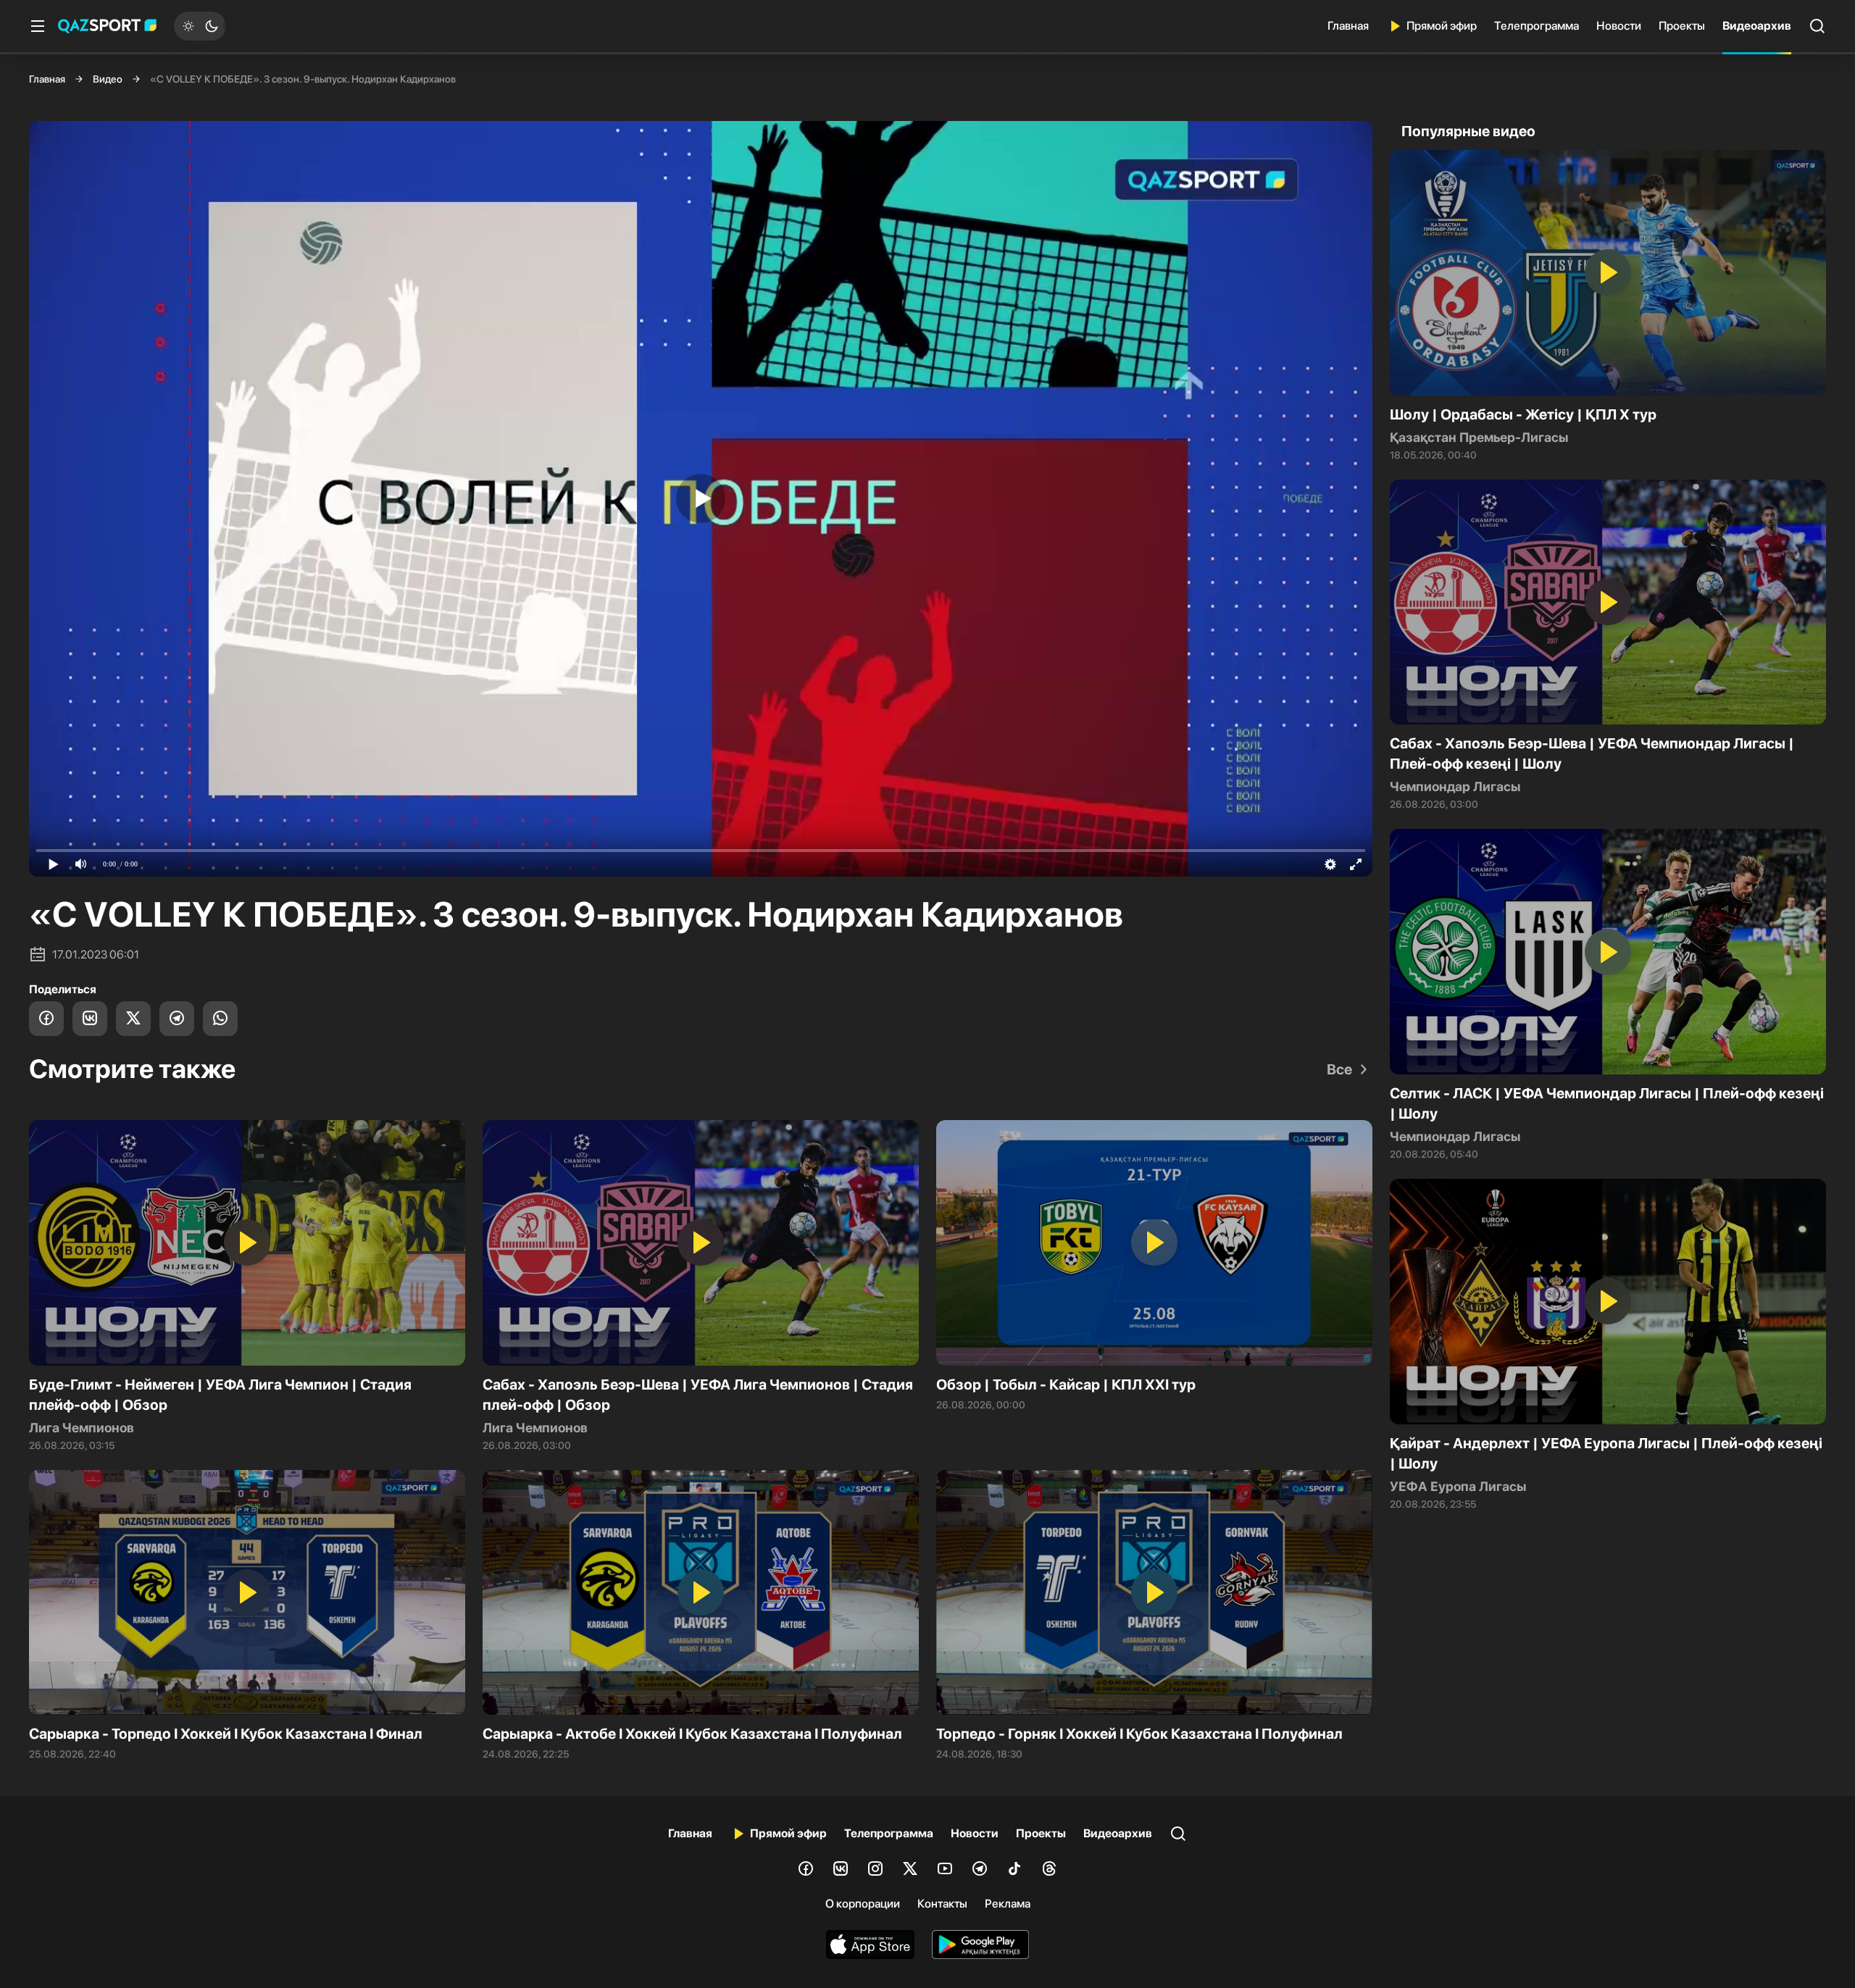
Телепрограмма (1537, 26)
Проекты (1682, 26)
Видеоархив (1757, 26)
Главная (1348, 26)
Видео (108, 79)
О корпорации (863, 1904)
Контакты (942, 1904)
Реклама (1008, 1904)
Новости (1619, 26)
